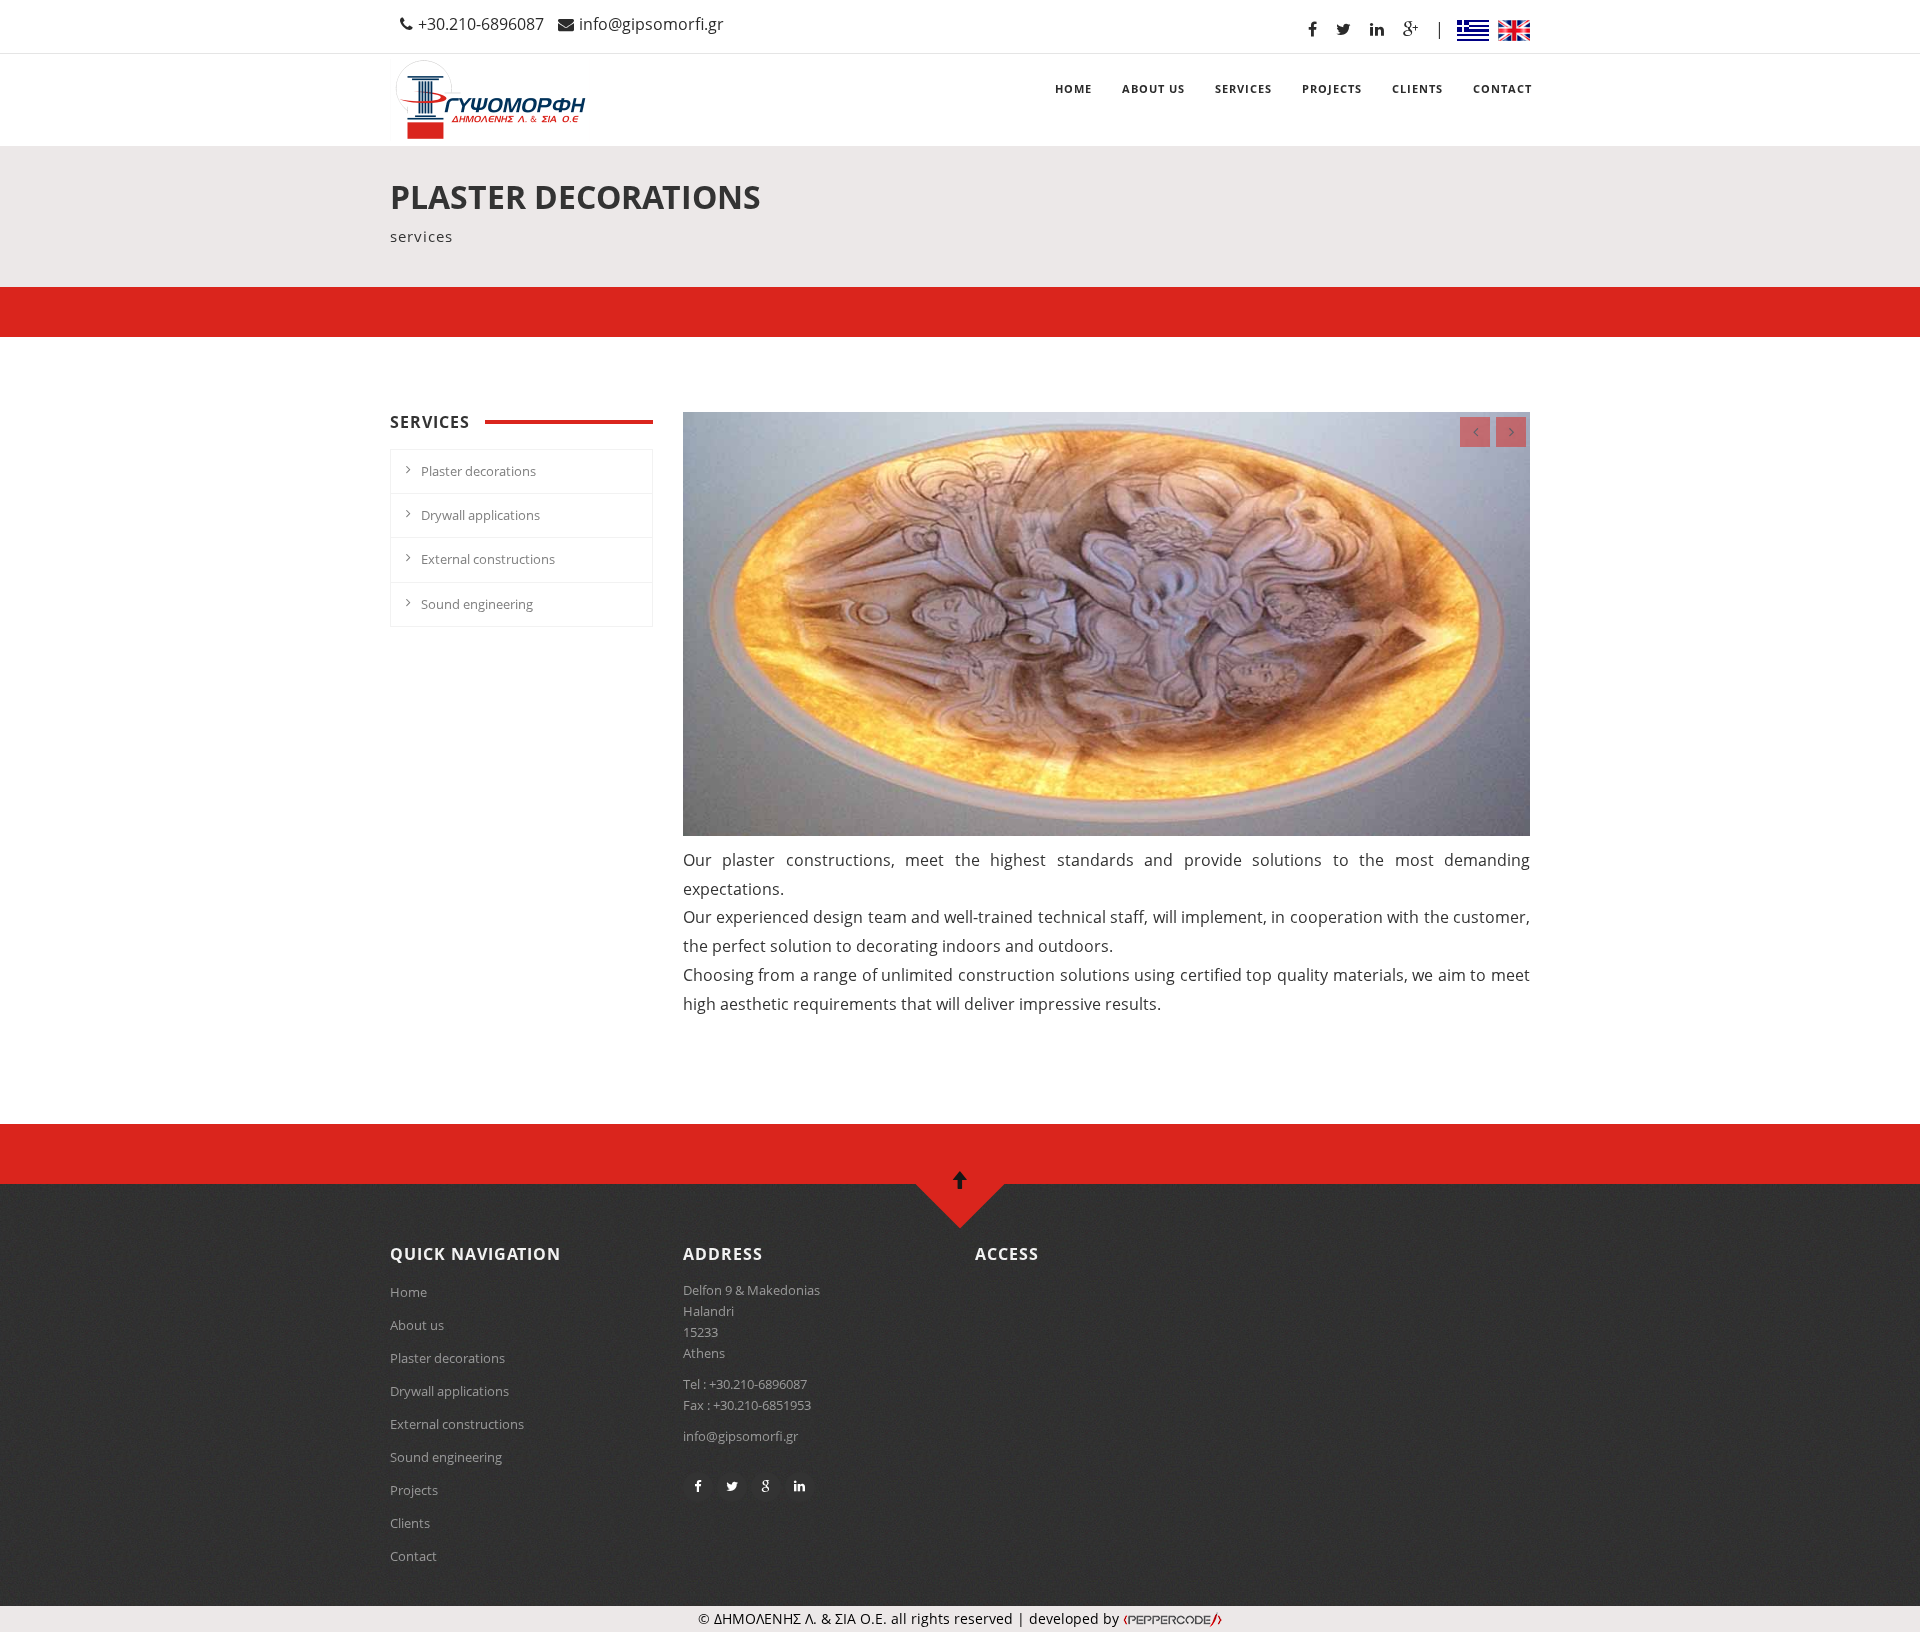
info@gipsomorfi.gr (651, 24)
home (1073, 88)
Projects (414, 1490)
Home (408, 1292)
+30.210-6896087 (481, 24)
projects (1332, 88)
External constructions (488, 559)
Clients (410, 1523)
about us (1153, 88)
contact (1502, 88)
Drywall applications (480, 515)
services (1243, 88)
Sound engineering (477, 604)
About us (417, 1325)
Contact (413, 1556)
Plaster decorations (478, 471)
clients (1417, 88)
